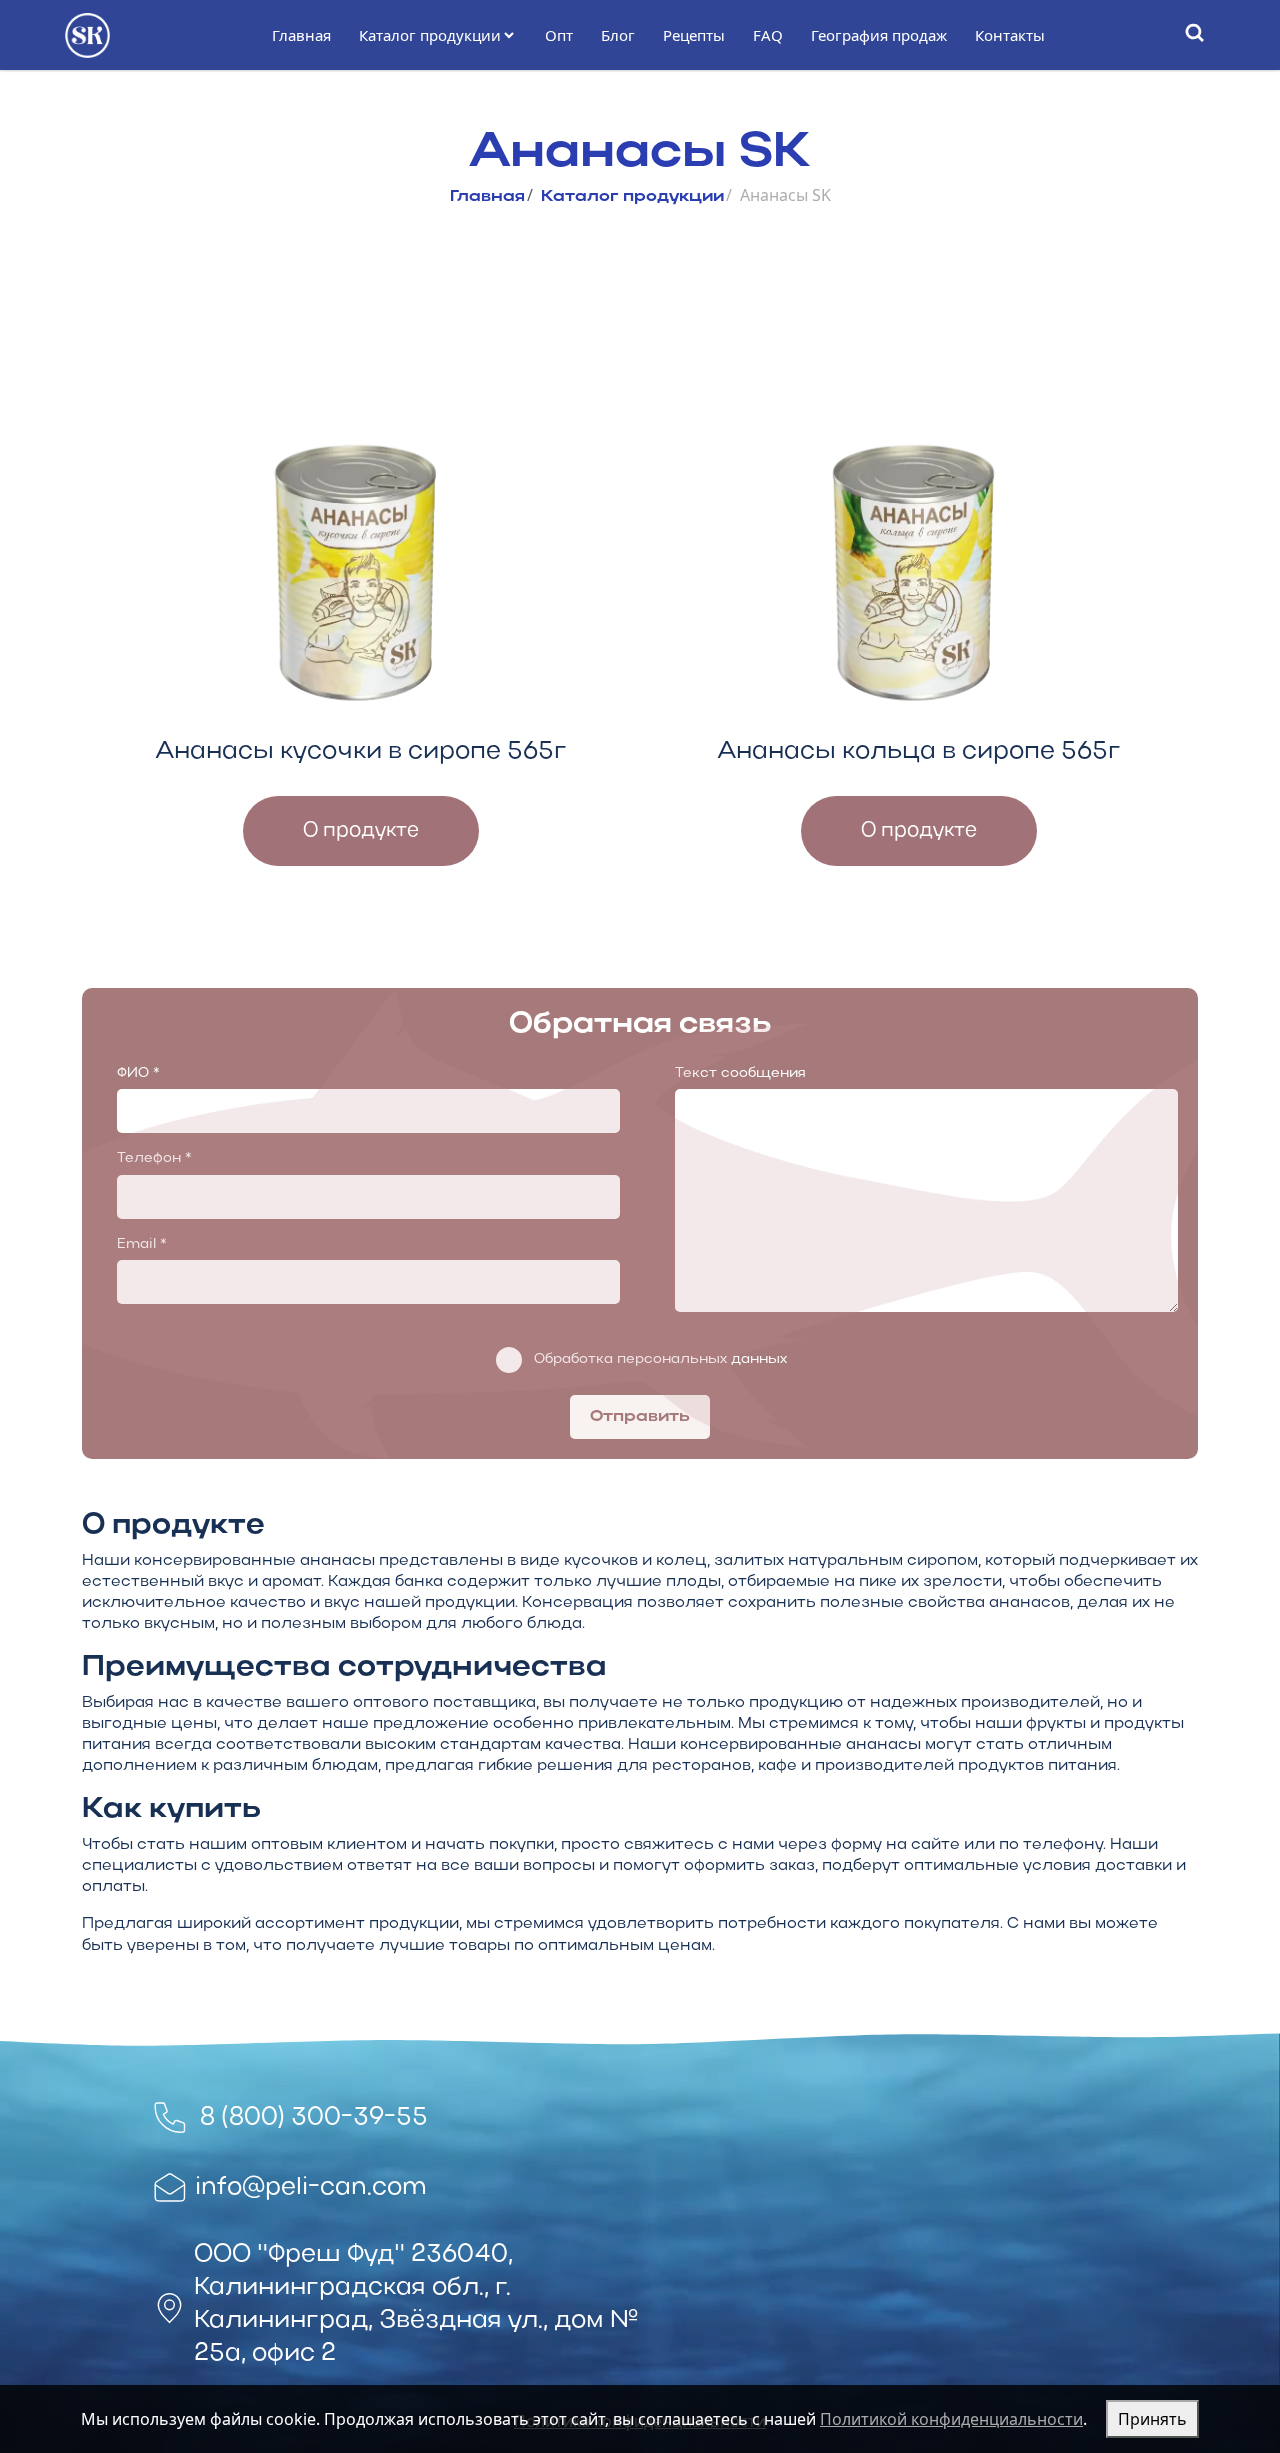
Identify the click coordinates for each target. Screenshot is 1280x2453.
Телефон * (154, 1158)
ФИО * (138, 1073)
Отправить (640, 1417)
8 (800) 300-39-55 (314, 2117)
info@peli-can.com (311, 2187)
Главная (301, 35)
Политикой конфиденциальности (951, 2419)
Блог (618, 35)
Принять (1152, 2419)
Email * (142, 1244)
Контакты (1010, 35)
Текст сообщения (740, 1073)
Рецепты (694, 35)
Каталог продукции (430, 35)
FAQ (768, 35)
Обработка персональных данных (660, 1359)
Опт (559, 35)
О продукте (361, 831)
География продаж (879, 35)
